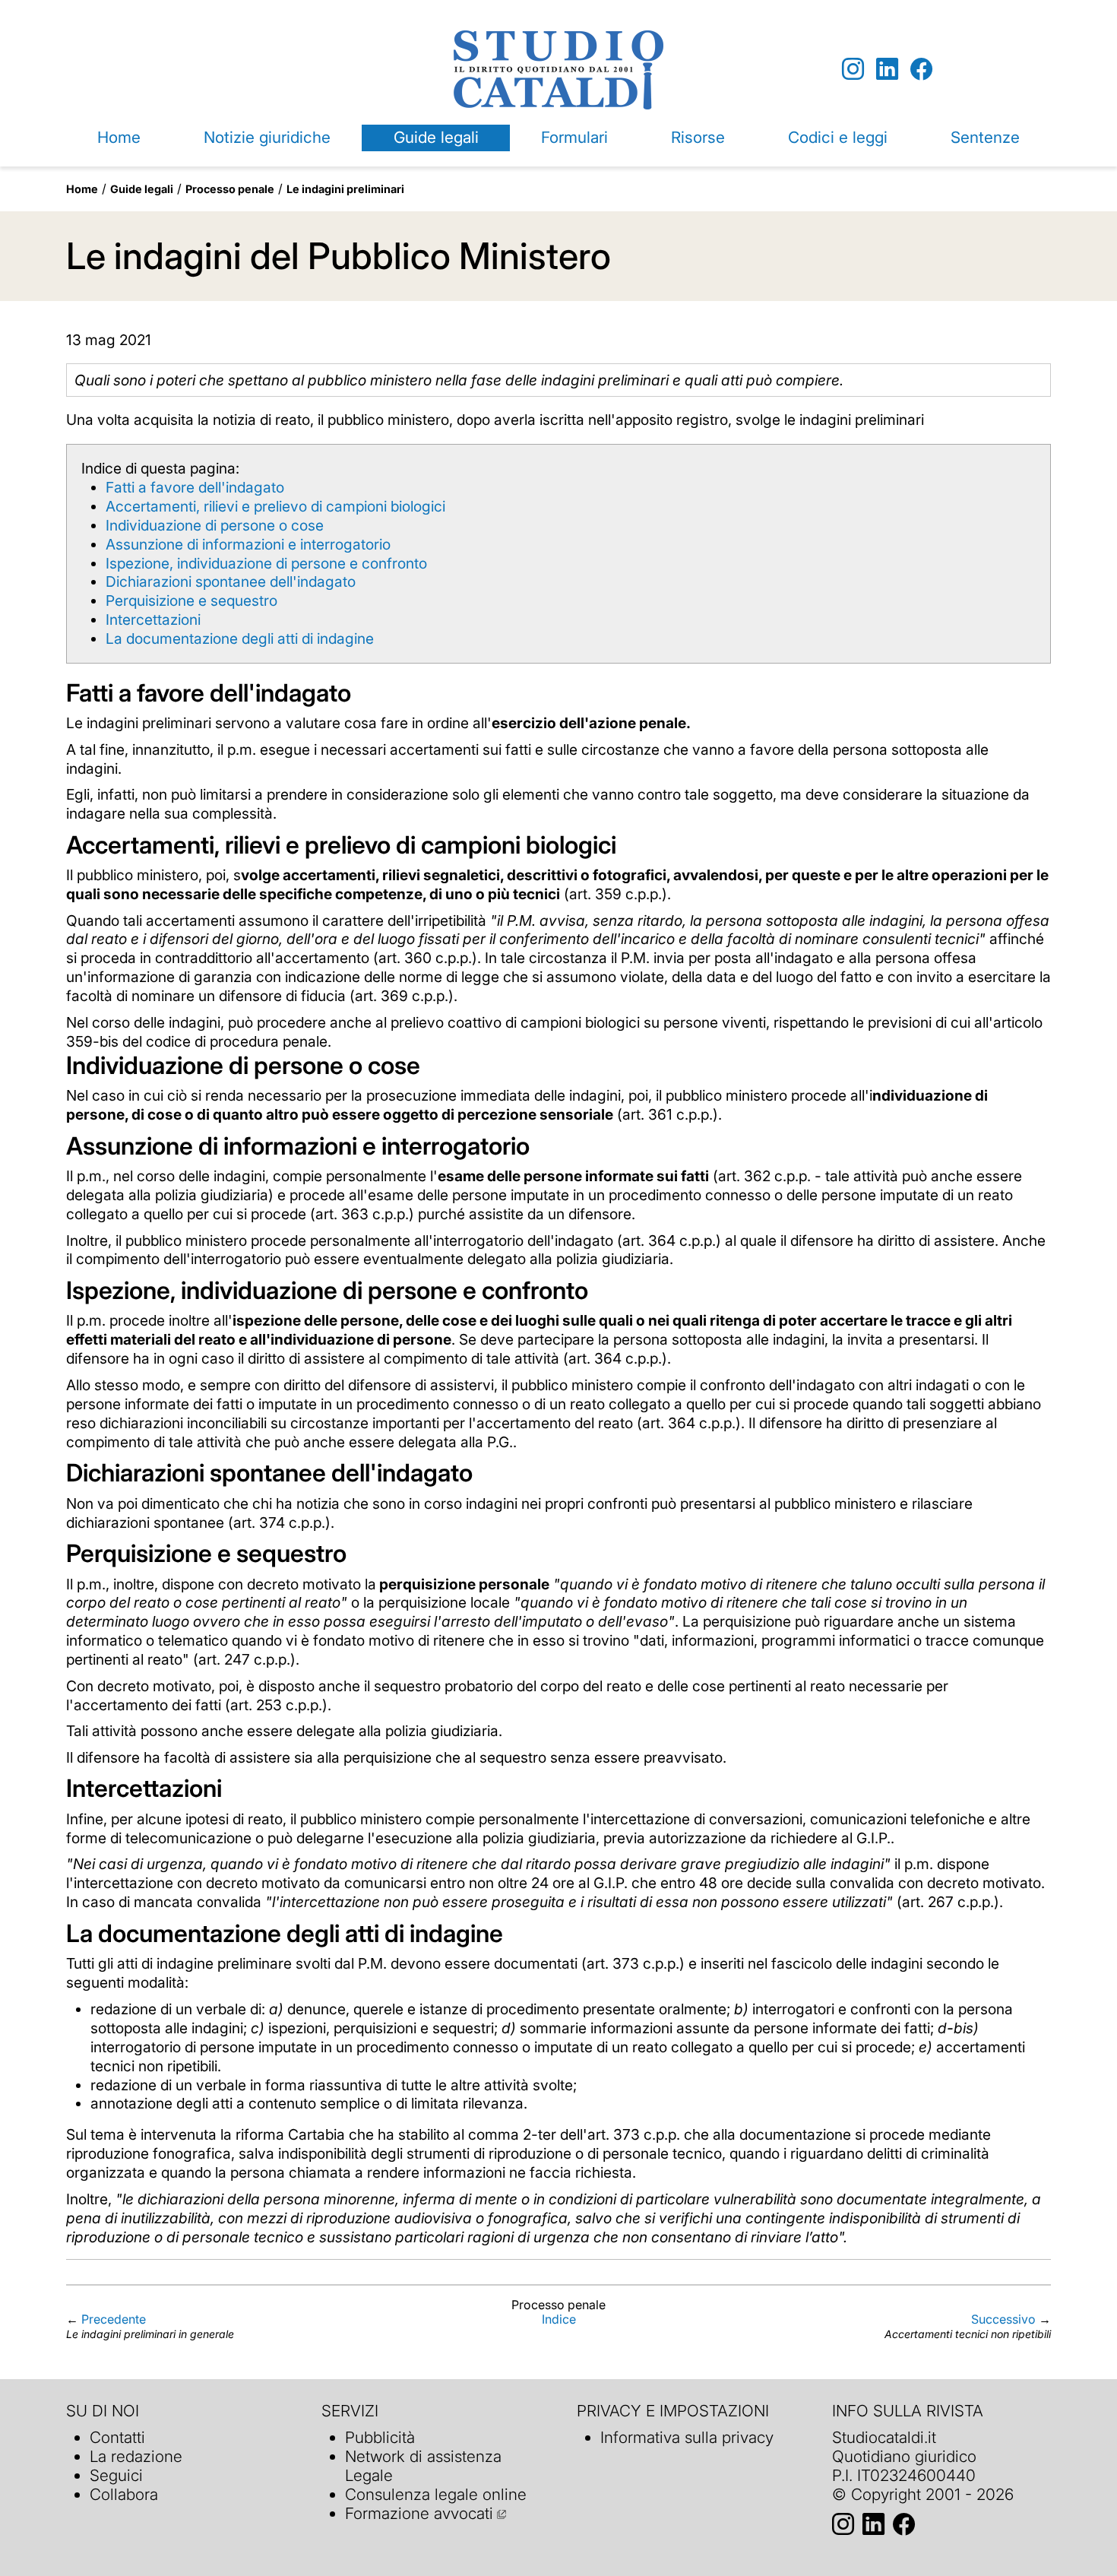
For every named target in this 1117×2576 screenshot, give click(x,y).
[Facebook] (921, 70)
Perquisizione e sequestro (191, 600)
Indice (559, 2319)
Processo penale (230, 189)
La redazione (136, 2456)
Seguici (116, 2475)
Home (119, 137)
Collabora (124, 2494)
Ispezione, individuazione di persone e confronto (266, 563)
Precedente (114, 2319)
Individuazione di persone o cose (215, 525)
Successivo (1003, 2319)
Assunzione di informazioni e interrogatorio (248, 544)
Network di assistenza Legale (423, 2466)
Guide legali (436, 137)
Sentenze (985, 137)
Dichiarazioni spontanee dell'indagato (231, 581)
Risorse (698, 137)
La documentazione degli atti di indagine (240, 638)
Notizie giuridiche (267, 137)
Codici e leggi (838, 137)
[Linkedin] (887, 70)
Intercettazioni (153, 619)
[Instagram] (853, 70)
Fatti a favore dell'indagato (195, 487)
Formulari (574, 137)
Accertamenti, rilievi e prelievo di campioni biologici (275, 506)
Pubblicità (380, 2437)
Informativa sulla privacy (687, 2437)
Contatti (117, 2437)
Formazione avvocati (419, 2513)
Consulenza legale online (436, 2494)
